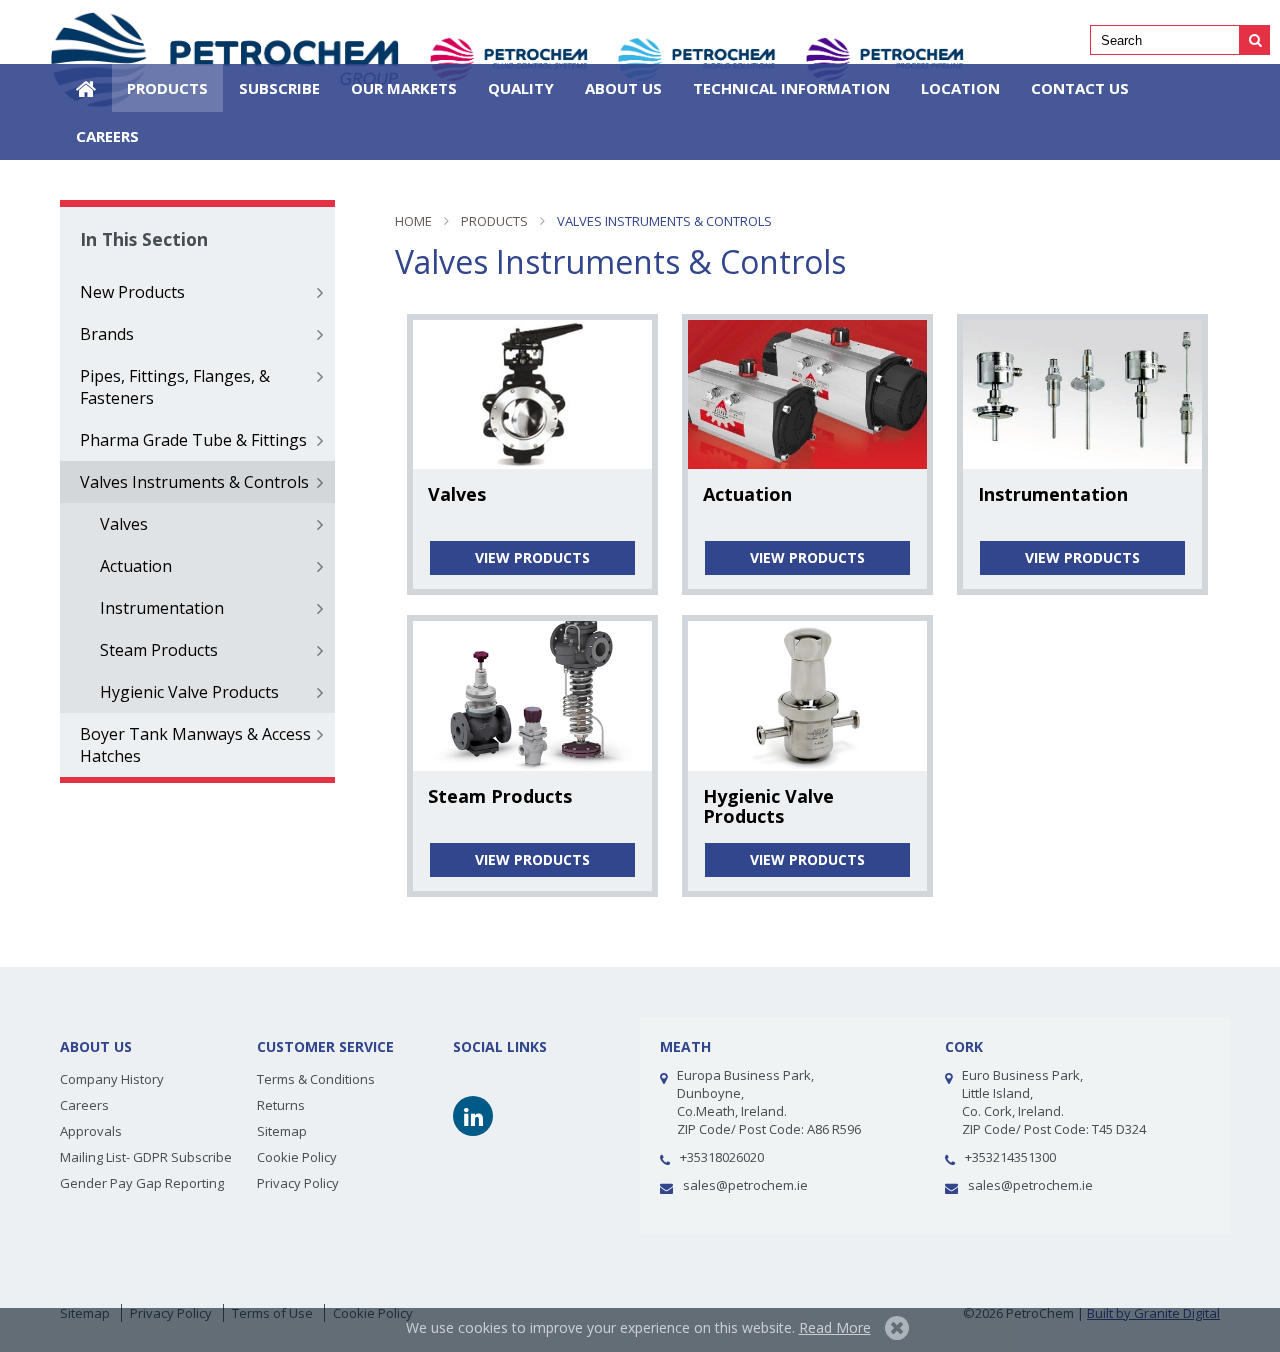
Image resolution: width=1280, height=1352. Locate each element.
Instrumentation (162, 608)
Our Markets (404, 88)
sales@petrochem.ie (745, 1185)
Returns (281, 1105)
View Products (532, 557)
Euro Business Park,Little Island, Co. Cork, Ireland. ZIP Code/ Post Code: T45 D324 (1054, 1102)
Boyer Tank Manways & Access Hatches (195, 745)
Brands (107, 334)
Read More (835, 1327)
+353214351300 (1010, 1157)
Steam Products (159, 650)
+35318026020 (722, 1157)
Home (86, 88)
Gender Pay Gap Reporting (142, 1183)
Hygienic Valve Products (189, 692)
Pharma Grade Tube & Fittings (193, 440)
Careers (107, 136)
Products (167, 88)
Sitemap (282, 1131)
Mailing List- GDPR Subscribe (146, 1157)
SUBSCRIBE (279, 88)
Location (960, 88)
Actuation (136, 566)
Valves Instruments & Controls (194, 482)
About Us (623, 88)
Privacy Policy (298, 1183)
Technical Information (791, 88)
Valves (124, 524)
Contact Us (1080, 88)
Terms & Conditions (316, 1079)
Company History (112, 1079)
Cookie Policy (297, 1157)
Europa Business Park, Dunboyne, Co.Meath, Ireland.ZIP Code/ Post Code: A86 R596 (769, 1102)
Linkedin (473, 1116)
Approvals (91, 1131)
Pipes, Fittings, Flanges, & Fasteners (175, 387)
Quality (521, 88)
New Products (132, 292)
